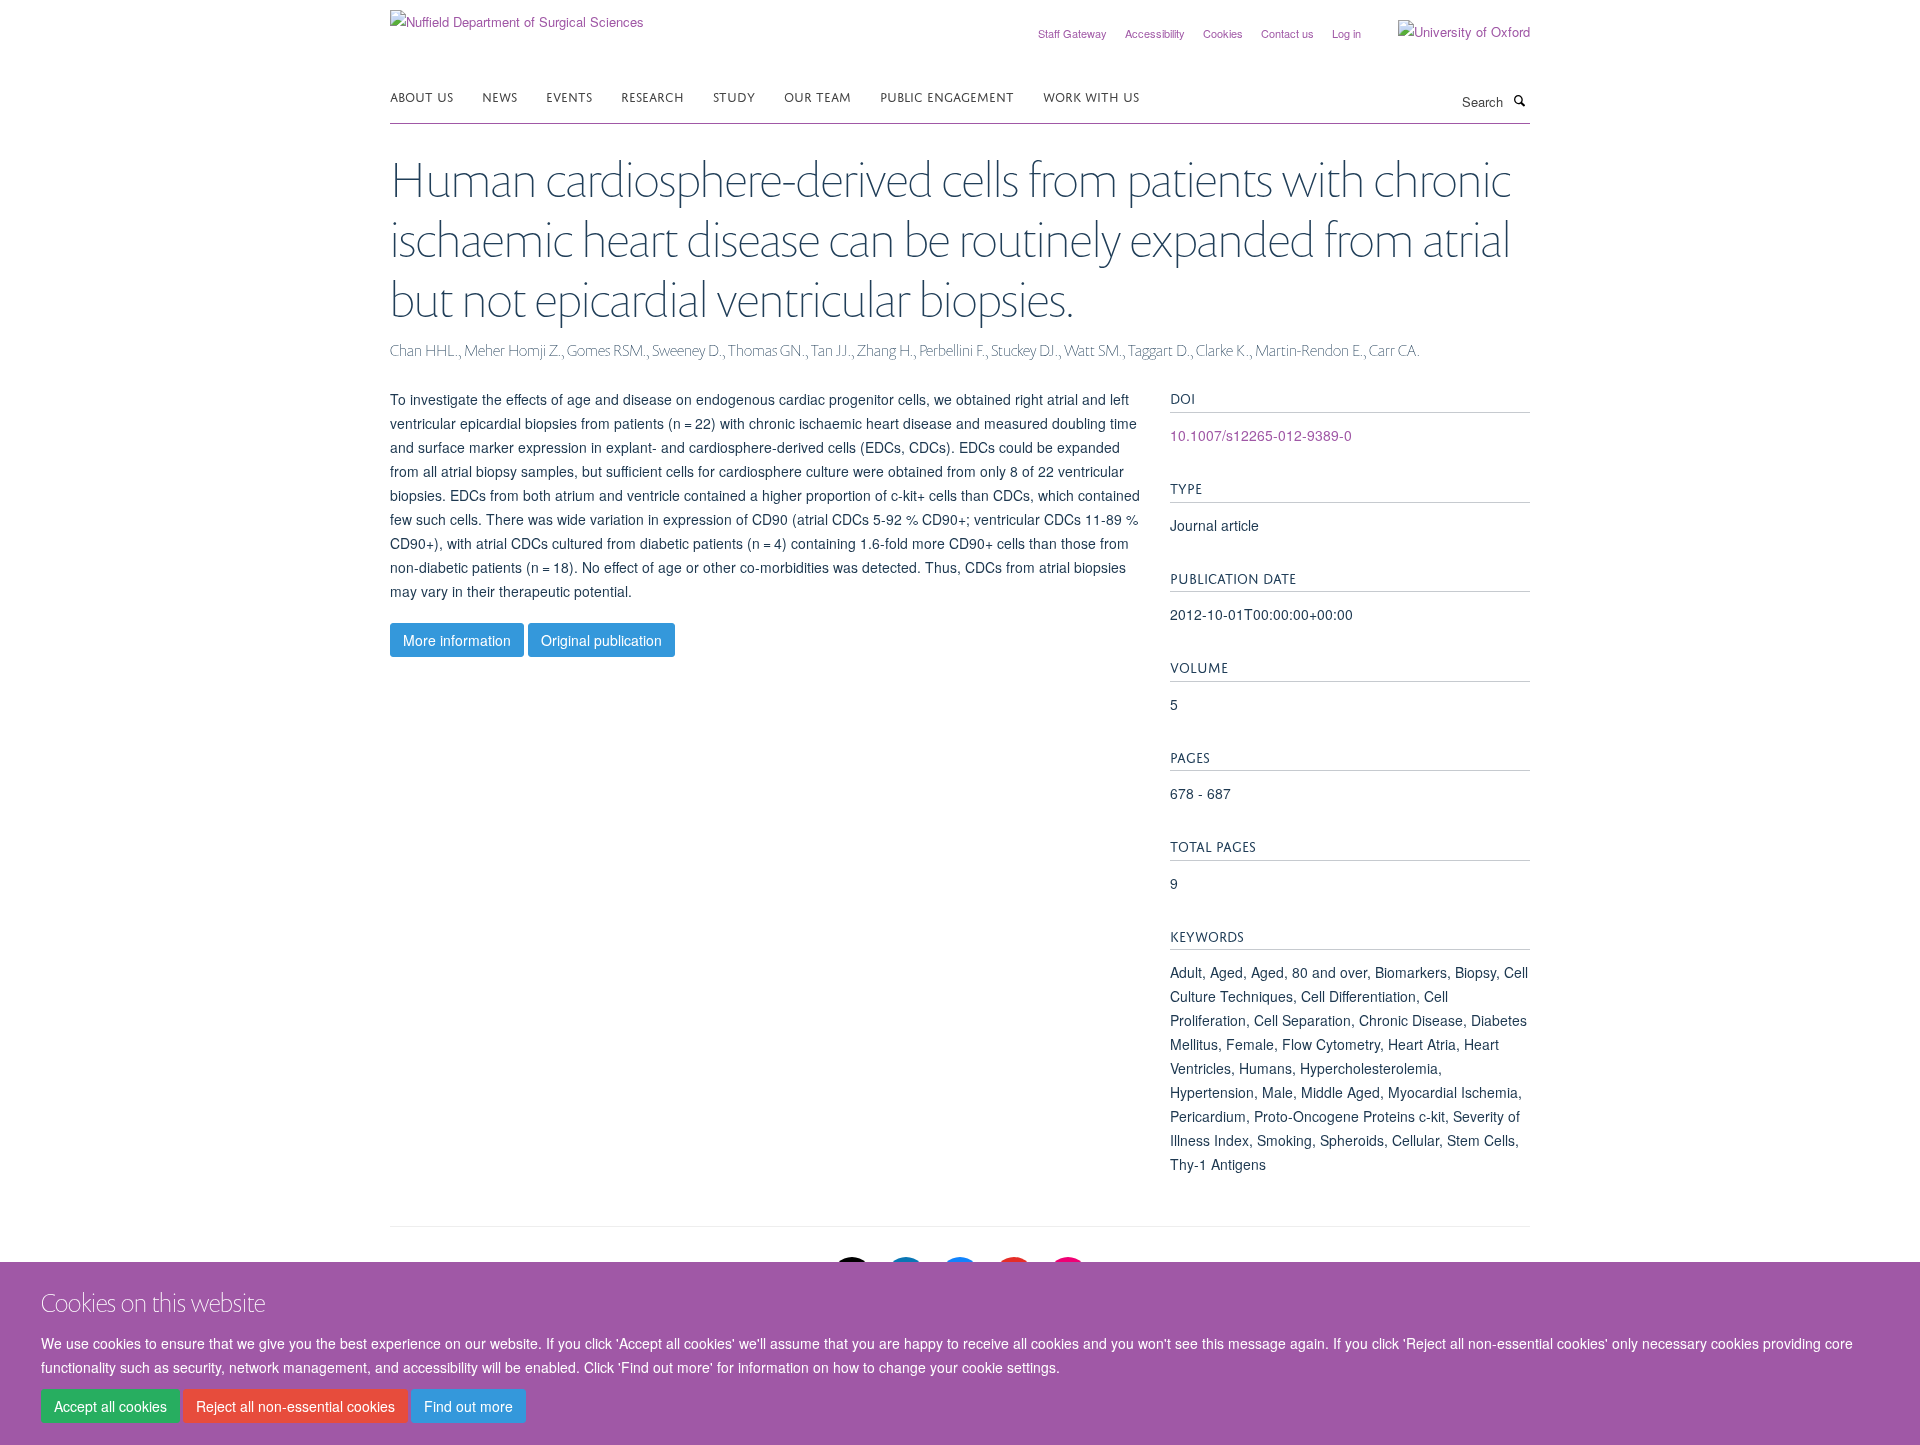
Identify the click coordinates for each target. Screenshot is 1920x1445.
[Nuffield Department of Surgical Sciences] (517, 14)
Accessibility (1155, 33)
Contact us (1287, 33)
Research (652, 95)
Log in (1346, 33)
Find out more (468, 1406)
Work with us (1091, 95)
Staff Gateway (1072, 33)
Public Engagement (947, 95)
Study (734, 95)
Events (569, 95)
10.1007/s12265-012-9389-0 (1261, 435)
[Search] (1519, 100)
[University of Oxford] (1449, 32)
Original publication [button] (601, 640)
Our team (817, 95)
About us (421, 95)
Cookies (1223, 33)
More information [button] (457, 640)
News (499, 95)
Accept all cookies (110, 1406)
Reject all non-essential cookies (295, 1406)
